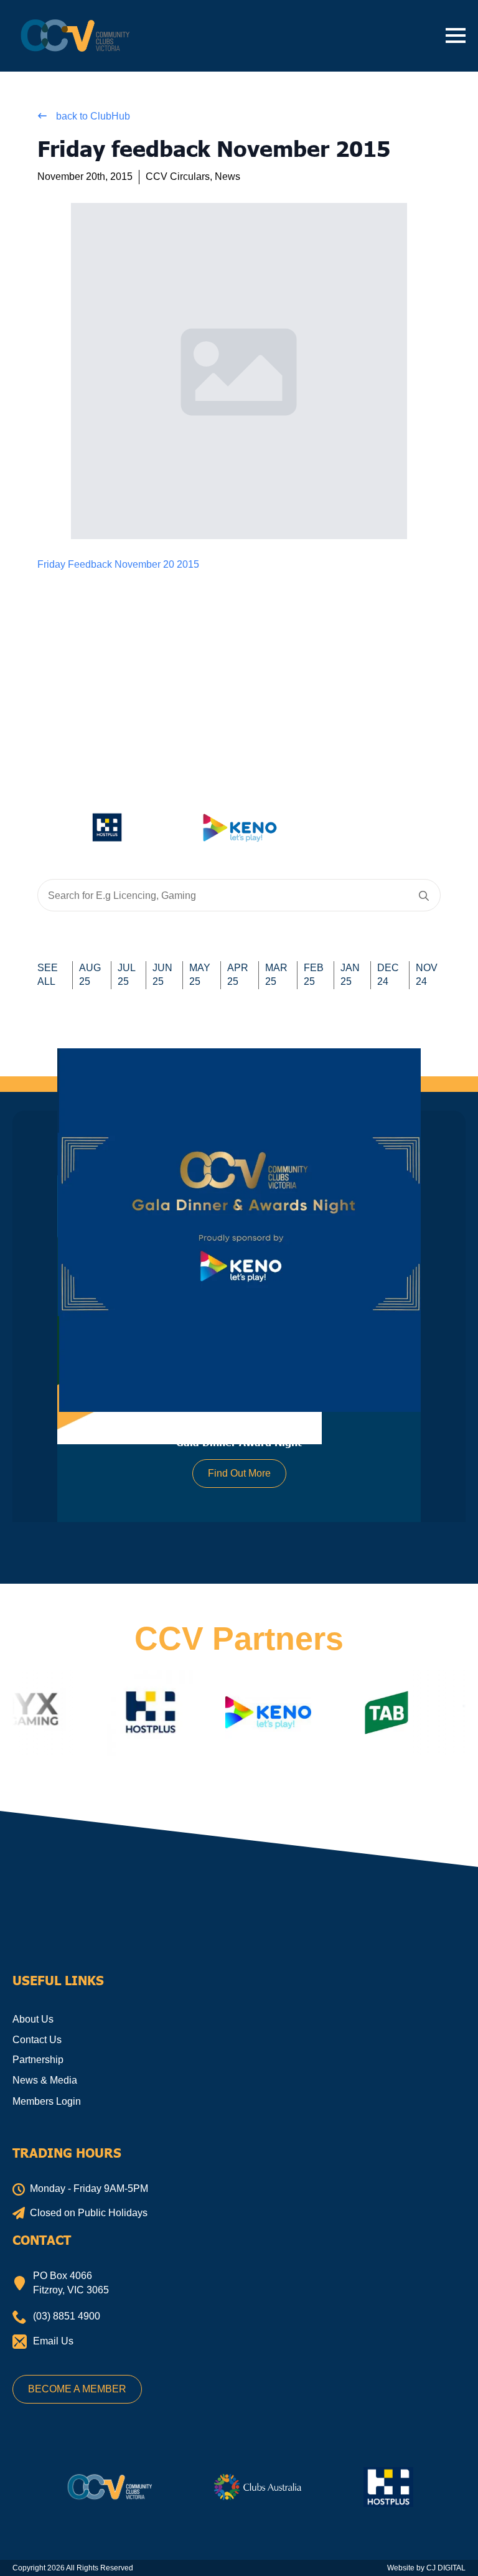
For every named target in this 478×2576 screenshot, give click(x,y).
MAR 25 (276, 975)
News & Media (45, 2080)
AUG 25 (90, 975)
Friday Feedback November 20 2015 (118, 564)
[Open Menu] (456, 35)
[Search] (424, 896)
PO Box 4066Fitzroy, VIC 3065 (71, 2282)
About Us (33, 2019)
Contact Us (37, 2040)
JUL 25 (127, 975)
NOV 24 (427, 975)
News (227, 176)
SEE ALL (48, 975)
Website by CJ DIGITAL (426, 2568)
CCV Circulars (178, 176)
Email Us (53, 2341)
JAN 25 (350, 975)
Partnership (38, 2060)
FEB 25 (314, 975)
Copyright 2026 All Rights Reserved (73, 2568)
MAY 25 (200, 975)
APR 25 (238, 975)
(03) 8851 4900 (67, 2316)
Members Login (47, 2101)
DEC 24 (388, 975)
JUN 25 (162, 975)
